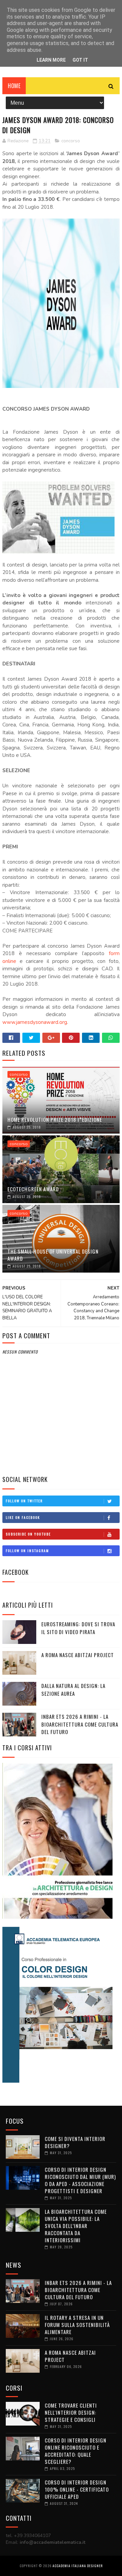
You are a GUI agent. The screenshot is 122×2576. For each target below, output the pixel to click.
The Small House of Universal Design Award (53, 1255)
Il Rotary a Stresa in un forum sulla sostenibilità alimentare (77, 2325)
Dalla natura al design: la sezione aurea (73, 1689)
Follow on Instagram (27, 1551)
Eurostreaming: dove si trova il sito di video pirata (78, 1628)
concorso (71, 141)
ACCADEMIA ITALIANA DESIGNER (78, 2566)
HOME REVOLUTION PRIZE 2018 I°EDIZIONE (55, 1119)
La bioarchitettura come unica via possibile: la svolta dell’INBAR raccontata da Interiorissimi (76, 2226)
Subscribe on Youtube (28, 1534)
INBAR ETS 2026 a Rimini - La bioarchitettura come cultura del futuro (80, 1724)
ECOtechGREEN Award (33, 1189)
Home (14, 86)
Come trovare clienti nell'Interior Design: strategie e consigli (71, 2412)
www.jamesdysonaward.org (35, 1022)
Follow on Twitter (24, 1501)
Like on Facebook (23, 1517)
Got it (80, 60)
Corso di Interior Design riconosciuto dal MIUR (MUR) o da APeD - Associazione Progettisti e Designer (80, 2180)
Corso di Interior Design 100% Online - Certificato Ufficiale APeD (77, 2489)
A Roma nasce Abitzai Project (78, 1655)
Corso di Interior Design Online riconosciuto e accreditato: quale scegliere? (76, 2451)
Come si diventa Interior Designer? (75, 2142)
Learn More (51, 60)
